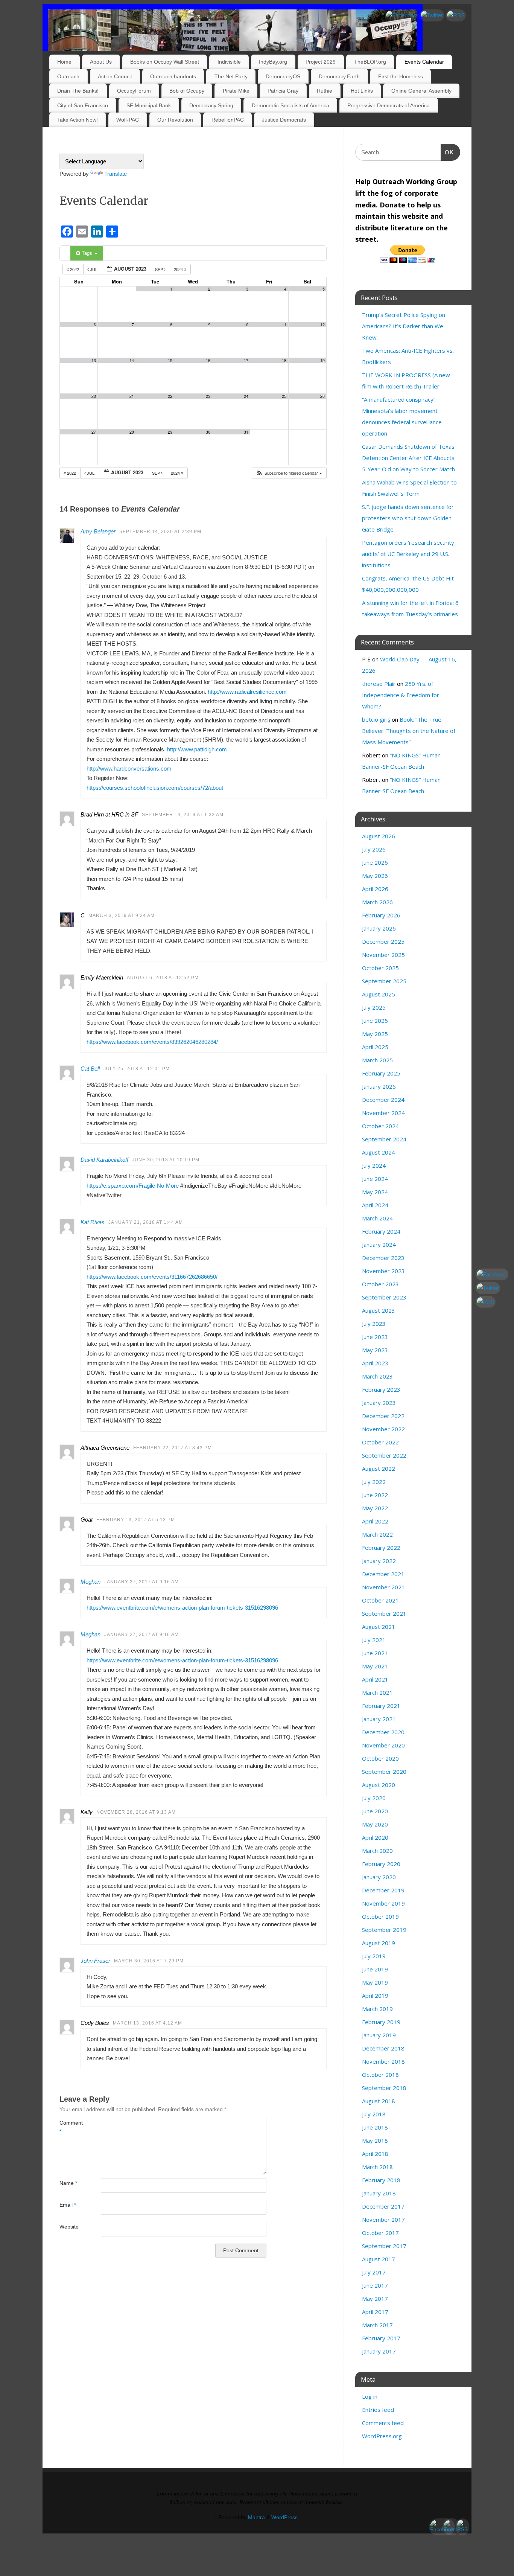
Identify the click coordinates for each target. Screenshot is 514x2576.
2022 (75, 269)
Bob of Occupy (187, 91)
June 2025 (375, 1021)
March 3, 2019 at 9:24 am (122, 916)
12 (322, 325)
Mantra (256, 2517)
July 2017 (374, 2272)
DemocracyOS (283, 76)
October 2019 (380, 1916)
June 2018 (375, 2127)
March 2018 (377, 2167)
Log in (370, 2396)
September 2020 (384, 1772)
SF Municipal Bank (149, 105)
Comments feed (383, 2423)
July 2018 (374, 2114)
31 (246, 432)
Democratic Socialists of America (290, 105)
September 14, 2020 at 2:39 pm (160, 532)
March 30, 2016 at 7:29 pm (149, 1961)
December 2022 (383, 1416)
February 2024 (381, 1231)
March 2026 (377, 902)
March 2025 (377, 1060)
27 (94, 432)
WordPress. (285, 2517)
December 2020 (383, 1732)
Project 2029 (321, 62)
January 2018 (379, 2193)
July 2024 (374, 1165)
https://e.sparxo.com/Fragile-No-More (133, 1186)
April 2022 (375, 1521)
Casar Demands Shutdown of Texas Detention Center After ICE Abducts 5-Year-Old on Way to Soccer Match (408, 458)
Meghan (90, 1582)
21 (132, 396)
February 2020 (381, 1864)
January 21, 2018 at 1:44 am (146, 1222)
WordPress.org (382, 2436)
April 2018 (375, 2154)
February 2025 (381, 1073)
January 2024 (379, 1245)
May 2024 (375, 1192)
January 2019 (379, 2035)
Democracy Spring (211, 105)
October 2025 (380, 968)
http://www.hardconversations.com (129, 769)
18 (284, 360)
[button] (289, 473)
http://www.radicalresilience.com (247, 692)
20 (94, 396)
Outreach (68, 76)
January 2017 (379, 2351)
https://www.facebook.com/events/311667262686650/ (152, 1277)
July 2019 (374, 1956)
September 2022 (384, 1455)
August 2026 (379, 836)
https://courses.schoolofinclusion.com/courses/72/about (155, 788)
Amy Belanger (98, 531)
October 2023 (380, 1284)
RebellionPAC (228, 120)
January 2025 (379, 1086)
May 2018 (375, 2140)
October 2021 (380, 1600)
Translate (116, 174)
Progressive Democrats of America (389, 105)
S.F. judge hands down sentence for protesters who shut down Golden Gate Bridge (408, 518)
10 (246, 325)
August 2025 (379, 994)
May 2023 (375, 1350)
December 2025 (383, 941)
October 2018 (380, 2075)
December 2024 (383, 1100)
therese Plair (379, 684)
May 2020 (375, 1824)
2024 (179, 269)
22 (170, 396)
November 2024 (383, 1113)
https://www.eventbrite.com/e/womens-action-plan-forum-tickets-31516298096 (182, 1608)
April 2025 (375, 1047)
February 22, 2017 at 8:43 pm (173, 1448)
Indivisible (229, 62)
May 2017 (375, 2299)
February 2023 (381, 1389)
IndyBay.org (273, 62)
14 (132, 360)
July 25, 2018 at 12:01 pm (137, 1069)
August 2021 (379, 1627)
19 (322, 360)
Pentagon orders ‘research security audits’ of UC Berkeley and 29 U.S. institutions (408, 554)
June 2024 (375, 1179)
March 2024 (377, 1218)
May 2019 (375, 1982)
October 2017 (380, 2233)
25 (284, 396)
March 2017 (377, 2325)
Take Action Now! (78, 120)
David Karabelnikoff (104, 1160)
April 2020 (375, 1837)
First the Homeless (401, 76)
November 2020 (383, 1745)
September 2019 (384, 1930)
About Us (101, 62)
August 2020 (379, 1785)
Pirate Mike (236, 91)
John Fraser (95, 1961)
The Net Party (231, 76)
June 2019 (375, 1969)
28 (132, 432)
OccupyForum (134, 91)
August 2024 (379, 1152)
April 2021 (375, 1679)
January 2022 (379, 1561)
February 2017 (381, 2338)
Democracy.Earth (339, 76)
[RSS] (456, 15)
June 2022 (375, 1495)
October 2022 (380, 1442)
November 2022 (383, 1429)
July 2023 (374, 1324)
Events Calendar (424, 62)
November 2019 (383, 1903)
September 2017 (384, 2246)
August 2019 (379, 1943)
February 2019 (381, 2022)
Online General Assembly (421, 91)
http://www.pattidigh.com (197, 749)
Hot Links (362, 91)
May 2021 (375, 1666)
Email (68, 2205)
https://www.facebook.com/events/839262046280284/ (152, 1042)
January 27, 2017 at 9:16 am (141, 1582)
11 (284, 325)
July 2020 (374, 1798)
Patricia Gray (283, 91)
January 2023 (379, 1403)
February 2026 (381, 915)
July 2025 (374, 1007)
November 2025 (383, 955)
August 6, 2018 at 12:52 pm (163, 978)
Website (69, 2227)
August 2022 (379, 1469)
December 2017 (383, 2206)
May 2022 (375, 1508)
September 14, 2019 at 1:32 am (183, 815)
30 (208, 432)
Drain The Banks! (78, 91)
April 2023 (375, 1363)
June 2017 (375, 2285)
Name (68, 2183)
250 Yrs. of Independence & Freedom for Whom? (401, 695)
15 (170, 360)
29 (170, 432)
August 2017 (379, 2259)
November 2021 (383, 1587)
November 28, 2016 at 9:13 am (136, 1812)
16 (208, 360)
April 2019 (375, 1996)
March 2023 (377, 1376)
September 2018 (384, 2088)
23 (208, 396)
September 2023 (384, 1297)
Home (64, 62)
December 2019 (383, 1890)
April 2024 (375, 1205)
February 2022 (381, 1548)
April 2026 (375, 889)
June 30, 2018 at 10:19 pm (166, 1160)
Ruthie (325, 91)
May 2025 (375, 1034)
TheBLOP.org (370, 62)
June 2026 (375, 862)
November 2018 (383, 2061)
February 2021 (381, 1706)
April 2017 (375, 2312)
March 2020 (377, 1851)
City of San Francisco (83, 105)
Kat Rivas (93, 1222)
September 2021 (384, 1613)
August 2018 (379, 2101)
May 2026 (375, 876)
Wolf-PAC (128, 120)
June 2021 (375, 1653)
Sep (160, 269)
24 (246, 396)
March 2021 (377, 1692)
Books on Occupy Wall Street (165, 62)
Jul (94, 269)
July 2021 (374, 1640)
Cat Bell (90, 1069)
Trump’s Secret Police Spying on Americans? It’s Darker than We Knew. (404, 326)
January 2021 (379, 1719)
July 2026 (374, 849)
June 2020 (375, 1811)
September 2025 (384, 981)
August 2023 (379, 1310)
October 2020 (380, 1758)
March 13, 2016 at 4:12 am (148, 2023)
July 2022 (374, 1482)
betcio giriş (376, 719)
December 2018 (383, 2048)
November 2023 (383, 1271)
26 (322, 396)
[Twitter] (432, 15)
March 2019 (377, 2009)
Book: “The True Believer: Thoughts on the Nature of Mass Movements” (409, 731)
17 (246, 360)
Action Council (115, 76)
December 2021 (383, 1574)
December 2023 (383, 1258)
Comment (70, 2127)
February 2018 (381, 2180)
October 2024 (380, 1126)
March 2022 (377, 1534)
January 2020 (379, 1877)
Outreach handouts (173, 76)
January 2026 (379, 928)
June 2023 (375, 1337)
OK (447, 152)
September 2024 (384, 1139)
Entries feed (378, 2410)
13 (94, 360)
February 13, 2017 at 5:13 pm (136, 1520)
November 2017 (383, 2220)
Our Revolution (175, 120)
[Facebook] (401, 15)
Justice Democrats (284, 120)
